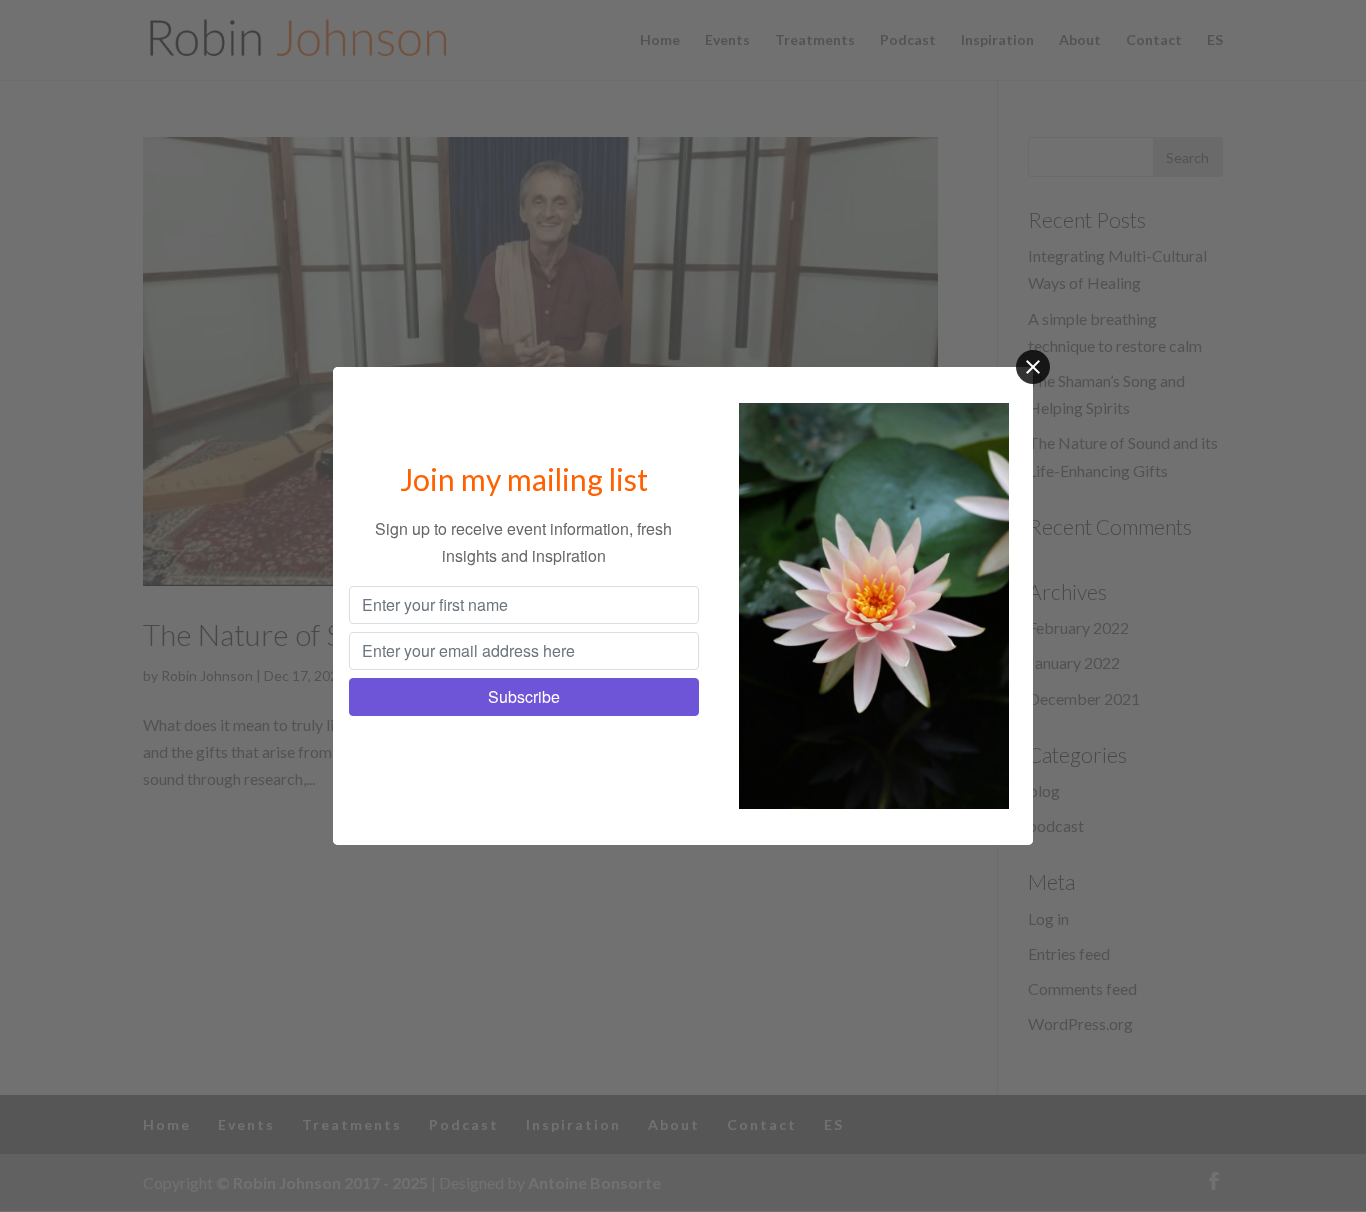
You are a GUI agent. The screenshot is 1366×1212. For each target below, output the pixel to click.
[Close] (1033, 367)
